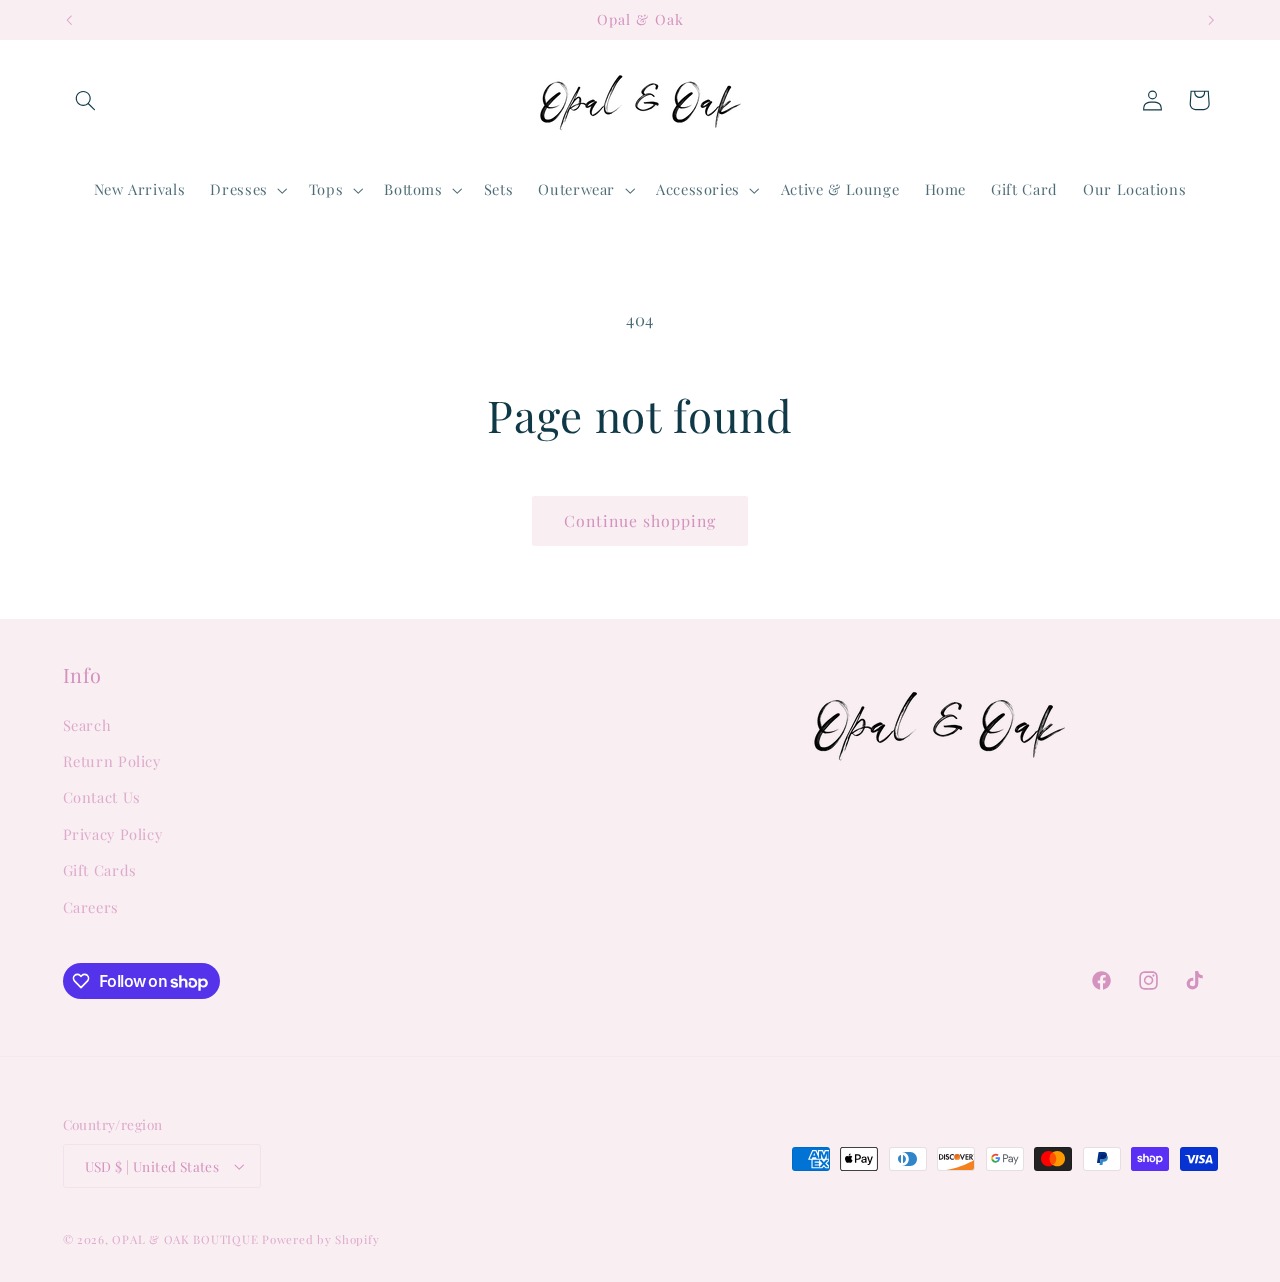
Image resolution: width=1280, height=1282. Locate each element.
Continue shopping (640, 520)
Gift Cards (100, 870)
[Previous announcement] (69, 20)
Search (87, 725)
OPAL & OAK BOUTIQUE (185, 1239)
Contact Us (102, 797)
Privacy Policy (113, 834)
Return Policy (112, 761)
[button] (86, 100)
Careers (91, 907)
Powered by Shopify (320, 1239)
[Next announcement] (1211, 20)
